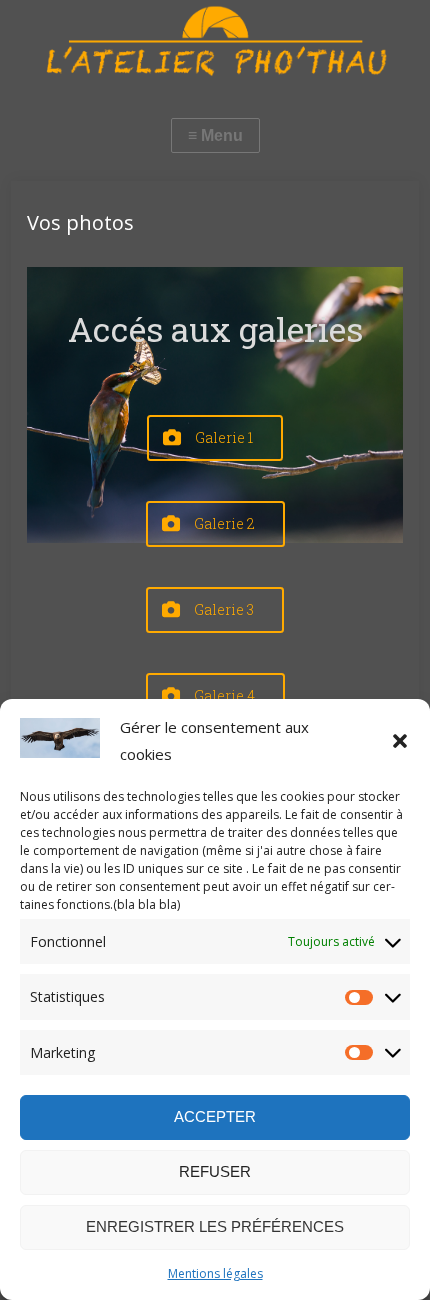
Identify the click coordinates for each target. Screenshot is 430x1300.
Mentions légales (215, 1273)
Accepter (215, 1116)
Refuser (215, 1171)
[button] (400, 741)
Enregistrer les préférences (215, 1226)
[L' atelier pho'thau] (215, 41)
